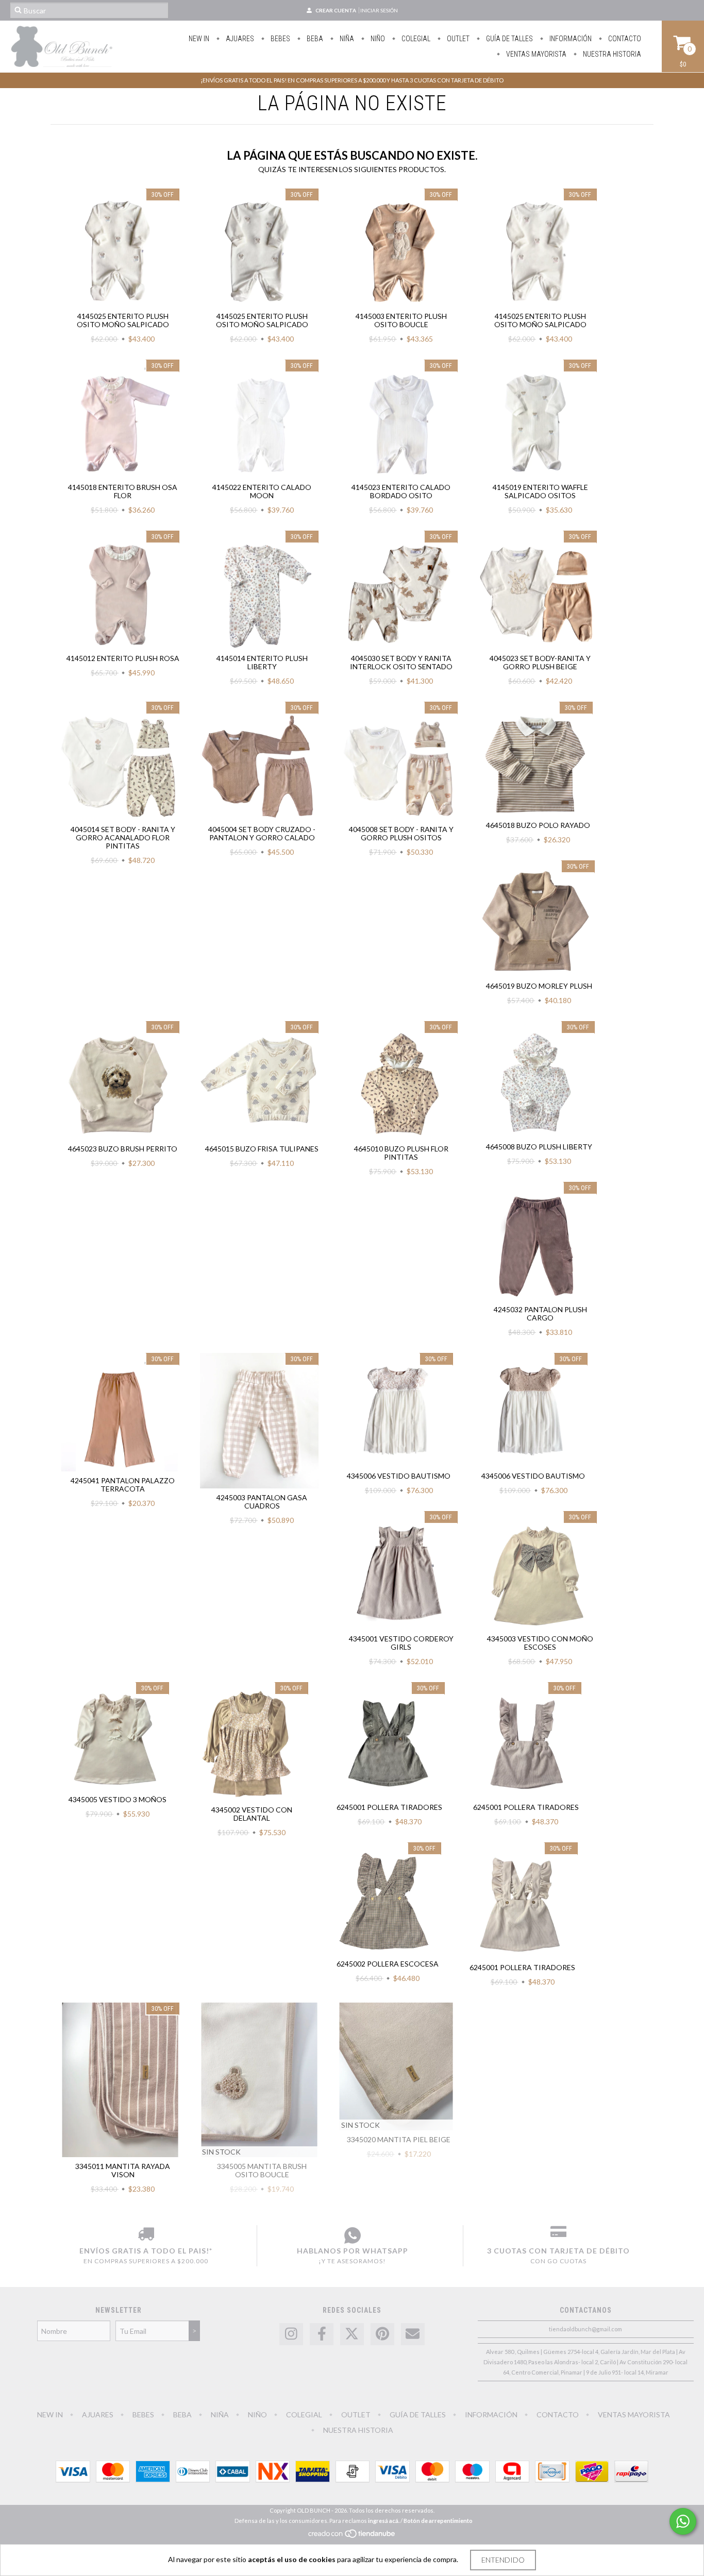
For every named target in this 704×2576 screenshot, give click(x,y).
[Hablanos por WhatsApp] (352, 2235)
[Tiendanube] (352, 2536)
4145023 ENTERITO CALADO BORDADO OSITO (401, 491)
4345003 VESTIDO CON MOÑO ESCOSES (540, 1643)
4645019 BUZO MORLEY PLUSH (539, 986)
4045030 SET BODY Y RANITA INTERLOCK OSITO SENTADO (401, 662)
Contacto (624, 39)
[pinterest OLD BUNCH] (382, 2334)
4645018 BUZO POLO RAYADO (538, 825)
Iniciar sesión (379, 10)
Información (570, 39)
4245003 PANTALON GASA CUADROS (262, 1502)
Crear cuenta (336, 10)
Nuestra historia (611, 54)
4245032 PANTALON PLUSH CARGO (540, 1314)
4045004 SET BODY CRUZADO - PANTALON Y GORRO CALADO (262, 833)
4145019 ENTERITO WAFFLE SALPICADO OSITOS (540, 491)
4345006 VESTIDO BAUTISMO (399, 1476)
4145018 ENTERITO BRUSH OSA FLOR (123, 491)
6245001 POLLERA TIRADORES (389, 1807)
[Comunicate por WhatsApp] (683, 2521)
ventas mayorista (535, 54)
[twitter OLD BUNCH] (352, 2334)
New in (199, 39)
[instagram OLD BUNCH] (291, 2334)
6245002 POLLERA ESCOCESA (388, 1964)
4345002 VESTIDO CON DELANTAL (252, 1814)
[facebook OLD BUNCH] (322, 2334)
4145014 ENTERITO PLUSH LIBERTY (262, 662)
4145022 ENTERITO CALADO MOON (262, 491)
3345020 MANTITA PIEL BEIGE (399, 2139)
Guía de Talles (509, 39)
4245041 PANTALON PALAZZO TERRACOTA (123, 1485)
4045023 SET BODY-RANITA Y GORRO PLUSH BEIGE (540, 662)
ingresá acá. (384, 2521)
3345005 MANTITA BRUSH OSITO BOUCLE (262, 2170)
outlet (457, 39)
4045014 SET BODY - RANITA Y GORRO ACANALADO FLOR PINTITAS (123, 837)
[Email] (413, 2334)
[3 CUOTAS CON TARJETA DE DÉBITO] (558, 2235)
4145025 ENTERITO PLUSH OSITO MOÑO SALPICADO (123, 320)
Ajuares (239, 39)
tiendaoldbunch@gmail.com (585, 2329)
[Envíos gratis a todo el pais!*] (146, 2235)
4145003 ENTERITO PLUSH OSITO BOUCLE (401, 320)
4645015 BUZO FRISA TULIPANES (262, 1149)
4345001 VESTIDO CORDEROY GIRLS (401, 1643)
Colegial (415, 39)
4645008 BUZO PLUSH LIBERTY (539, 1147)
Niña (346, 39)
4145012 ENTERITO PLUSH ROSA (123, 658)
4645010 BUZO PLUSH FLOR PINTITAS (401, 1153)
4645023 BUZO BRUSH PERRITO (123, 1149)
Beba (314, 39)
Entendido (503, 2560)
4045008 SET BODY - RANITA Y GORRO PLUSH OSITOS (401, 833)
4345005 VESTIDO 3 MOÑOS (118, 1799)
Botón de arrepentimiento (438, 2521)
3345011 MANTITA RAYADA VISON (123, 2170)
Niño (377, 39)
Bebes (280, 39)
